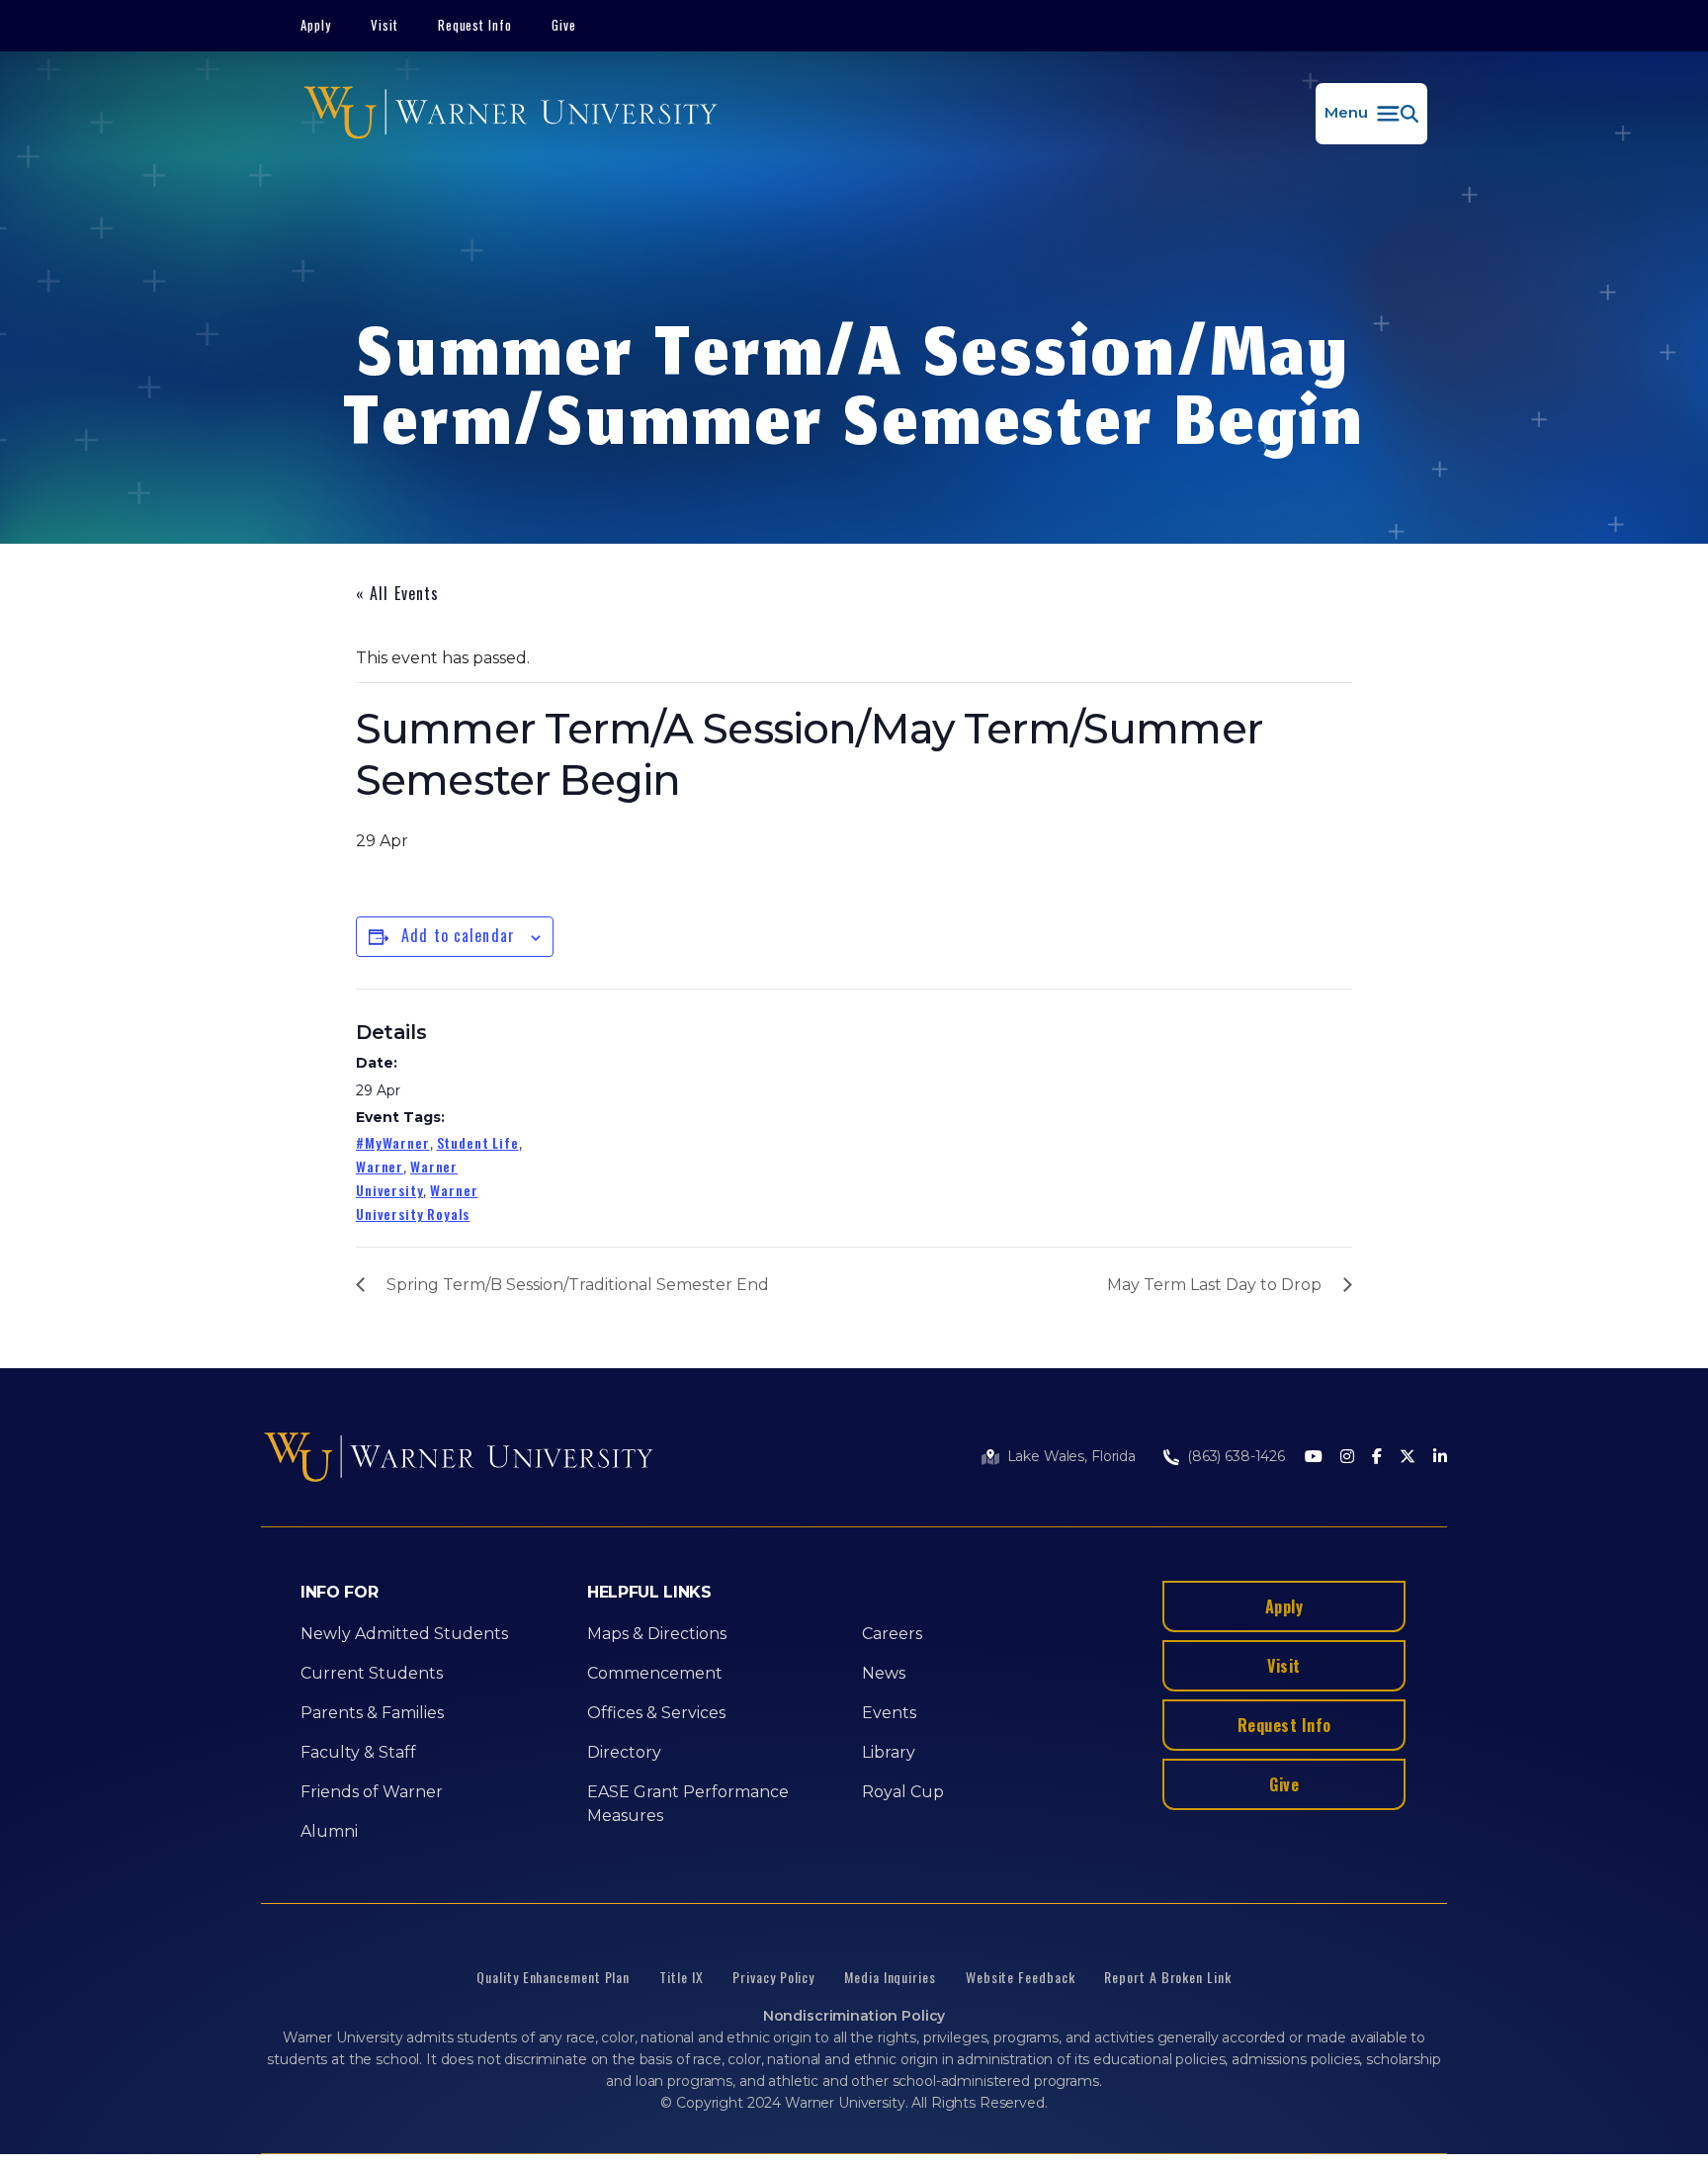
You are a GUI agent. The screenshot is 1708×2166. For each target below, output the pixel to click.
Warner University (407, 1178)
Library (889, 1752)
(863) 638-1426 (1236, 1456)
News (884, 1673)
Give (564, 25)
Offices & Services (656, 1713)
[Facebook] (1377, 1458)
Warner (380, 1166)
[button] (1371, 114)
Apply (316, 25)
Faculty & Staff (358, 1752)
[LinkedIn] (1440, 1458)
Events (889, 1713)
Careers (892, 1634)
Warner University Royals (417, 1202)
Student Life (478, 1142)
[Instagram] (1347, 1458)
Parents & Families (372, 1713)
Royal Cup (903, 1792)
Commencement (655, 1673)
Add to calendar (458, 935)
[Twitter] (1408, 1458)
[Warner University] (511, 114)
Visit (384, 25)
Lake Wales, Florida (1071, 1456)
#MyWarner (393, 1142)
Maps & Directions (657, 1634)
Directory (624, 1752)
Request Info (475, 25)
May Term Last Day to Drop (1214, 1285)
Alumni (329, 1831)
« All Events (397, 593)
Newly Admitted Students (404, 1634)
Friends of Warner (372, 1792)
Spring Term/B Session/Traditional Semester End (578, 1285)
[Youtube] (1314, 1458)
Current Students (372, 1673)
